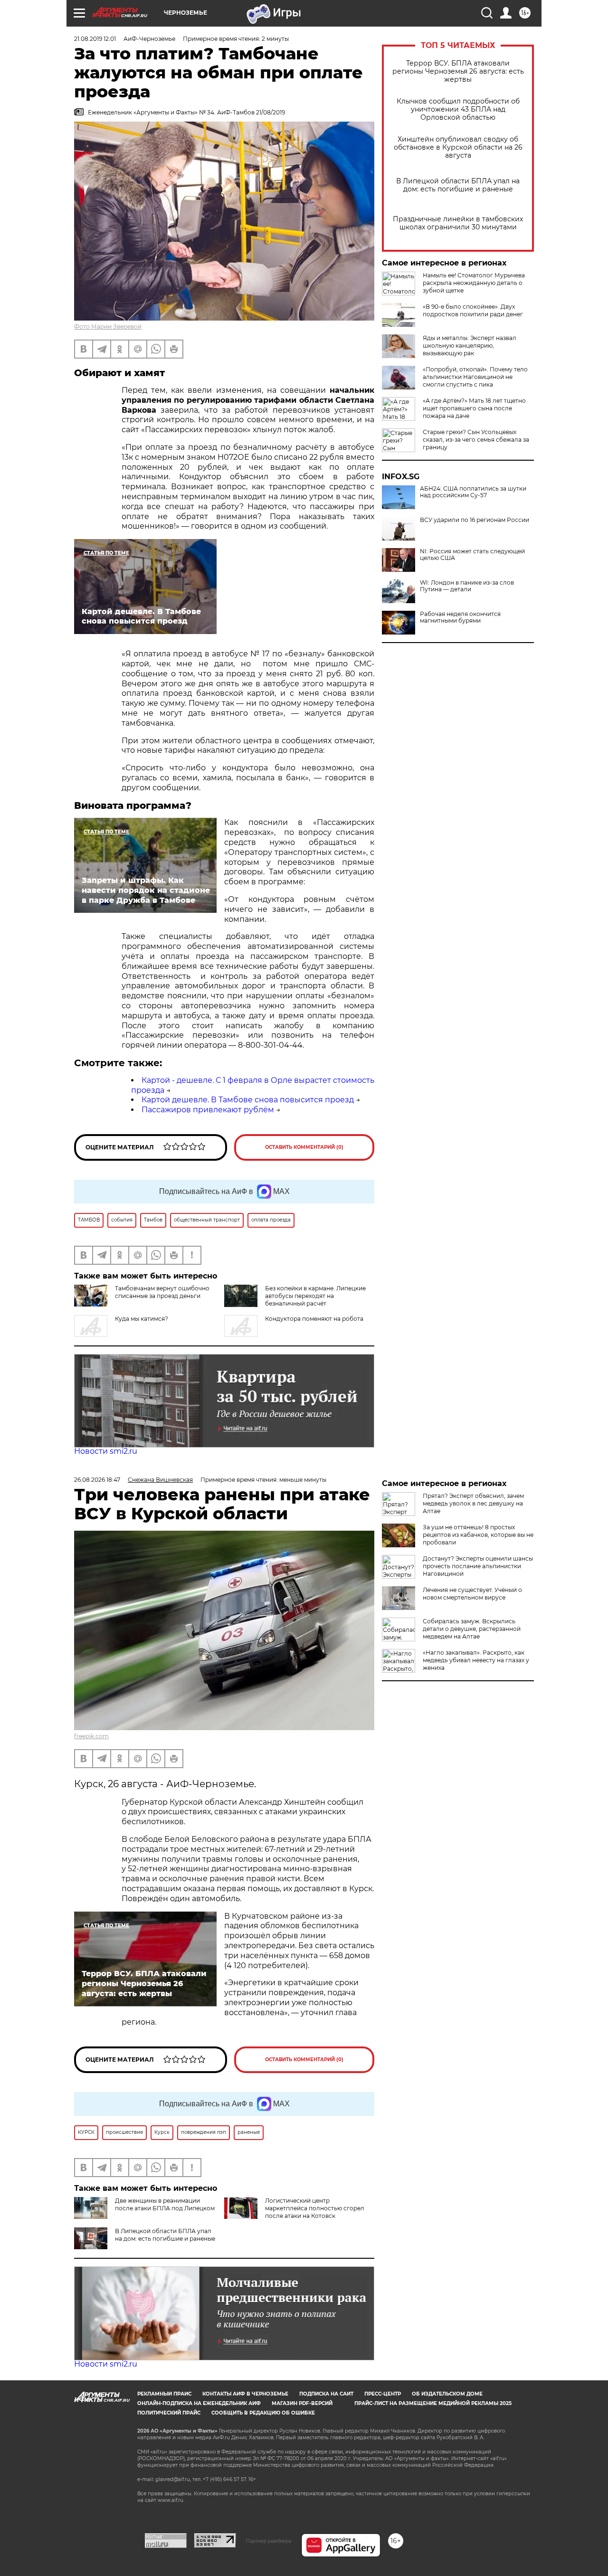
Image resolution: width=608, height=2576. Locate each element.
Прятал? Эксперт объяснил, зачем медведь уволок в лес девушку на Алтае (473, 1503)
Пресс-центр (383, 2394)
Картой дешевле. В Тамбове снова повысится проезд (248, 1100)
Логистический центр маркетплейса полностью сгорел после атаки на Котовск (315, 2208)
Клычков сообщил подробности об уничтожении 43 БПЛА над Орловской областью (458, 109)
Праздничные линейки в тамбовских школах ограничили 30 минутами (458, 223)
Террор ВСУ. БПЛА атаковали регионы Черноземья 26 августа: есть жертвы (458, 71)
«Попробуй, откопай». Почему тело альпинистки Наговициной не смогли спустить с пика (475, 377)
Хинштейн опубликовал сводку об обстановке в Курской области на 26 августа (458, 147)
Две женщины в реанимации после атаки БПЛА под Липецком (165, 2204)
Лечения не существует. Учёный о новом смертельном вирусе (472, 1594)
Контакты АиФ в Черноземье (245, 2394)
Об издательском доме (447, 2394)
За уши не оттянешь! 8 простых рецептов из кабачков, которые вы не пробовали (478, 1535)
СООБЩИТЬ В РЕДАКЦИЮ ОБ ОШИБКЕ (263, 2413)
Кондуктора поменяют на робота (314, 1319)
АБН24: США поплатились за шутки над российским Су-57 (473, 492)
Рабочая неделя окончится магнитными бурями (460, 617)
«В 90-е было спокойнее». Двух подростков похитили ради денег (473, 310)
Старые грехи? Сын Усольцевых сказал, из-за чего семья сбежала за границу (476, 440)
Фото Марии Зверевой (108, 327)
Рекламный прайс (164, 2394)
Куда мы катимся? (142, 1319)
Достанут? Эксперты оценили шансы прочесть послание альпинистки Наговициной (478, 1566)
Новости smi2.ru (106, 1451)
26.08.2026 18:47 (97, 1480)
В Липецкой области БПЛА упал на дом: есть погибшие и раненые (458, 185)
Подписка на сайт (326, 2394)
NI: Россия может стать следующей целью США (472, 555)
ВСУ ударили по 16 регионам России (475, 520)
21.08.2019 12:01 (95, 39)
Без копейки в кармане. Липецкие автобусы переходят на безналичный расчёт (315, 1296)
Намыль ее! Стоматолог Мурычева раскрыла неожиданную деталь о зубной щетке (474, 283)
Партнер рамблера (269, 2541)
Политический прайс (169, 2413)
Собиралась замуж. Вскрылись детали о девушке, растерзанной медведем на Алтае (472, 1629)
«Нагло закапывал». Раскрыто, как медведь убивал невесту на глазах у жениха (476, 1660)
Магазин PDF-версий (302, 2403)
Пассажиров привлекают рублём (208, 1110)
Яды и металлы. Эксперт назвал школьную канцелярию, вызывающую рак (470, 346)
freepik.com (91, 1736)
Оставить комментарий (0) (304, 1147)
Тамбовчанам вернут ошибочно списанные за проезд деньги (162, 1292)
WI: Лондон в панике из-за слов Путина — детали (467, 586)
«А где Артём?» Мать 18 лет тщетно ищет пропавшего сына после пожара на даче (474, 408)
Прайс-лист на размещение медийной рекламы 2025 (433, 2403)
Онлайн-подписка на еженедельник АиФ (199, 2403)
